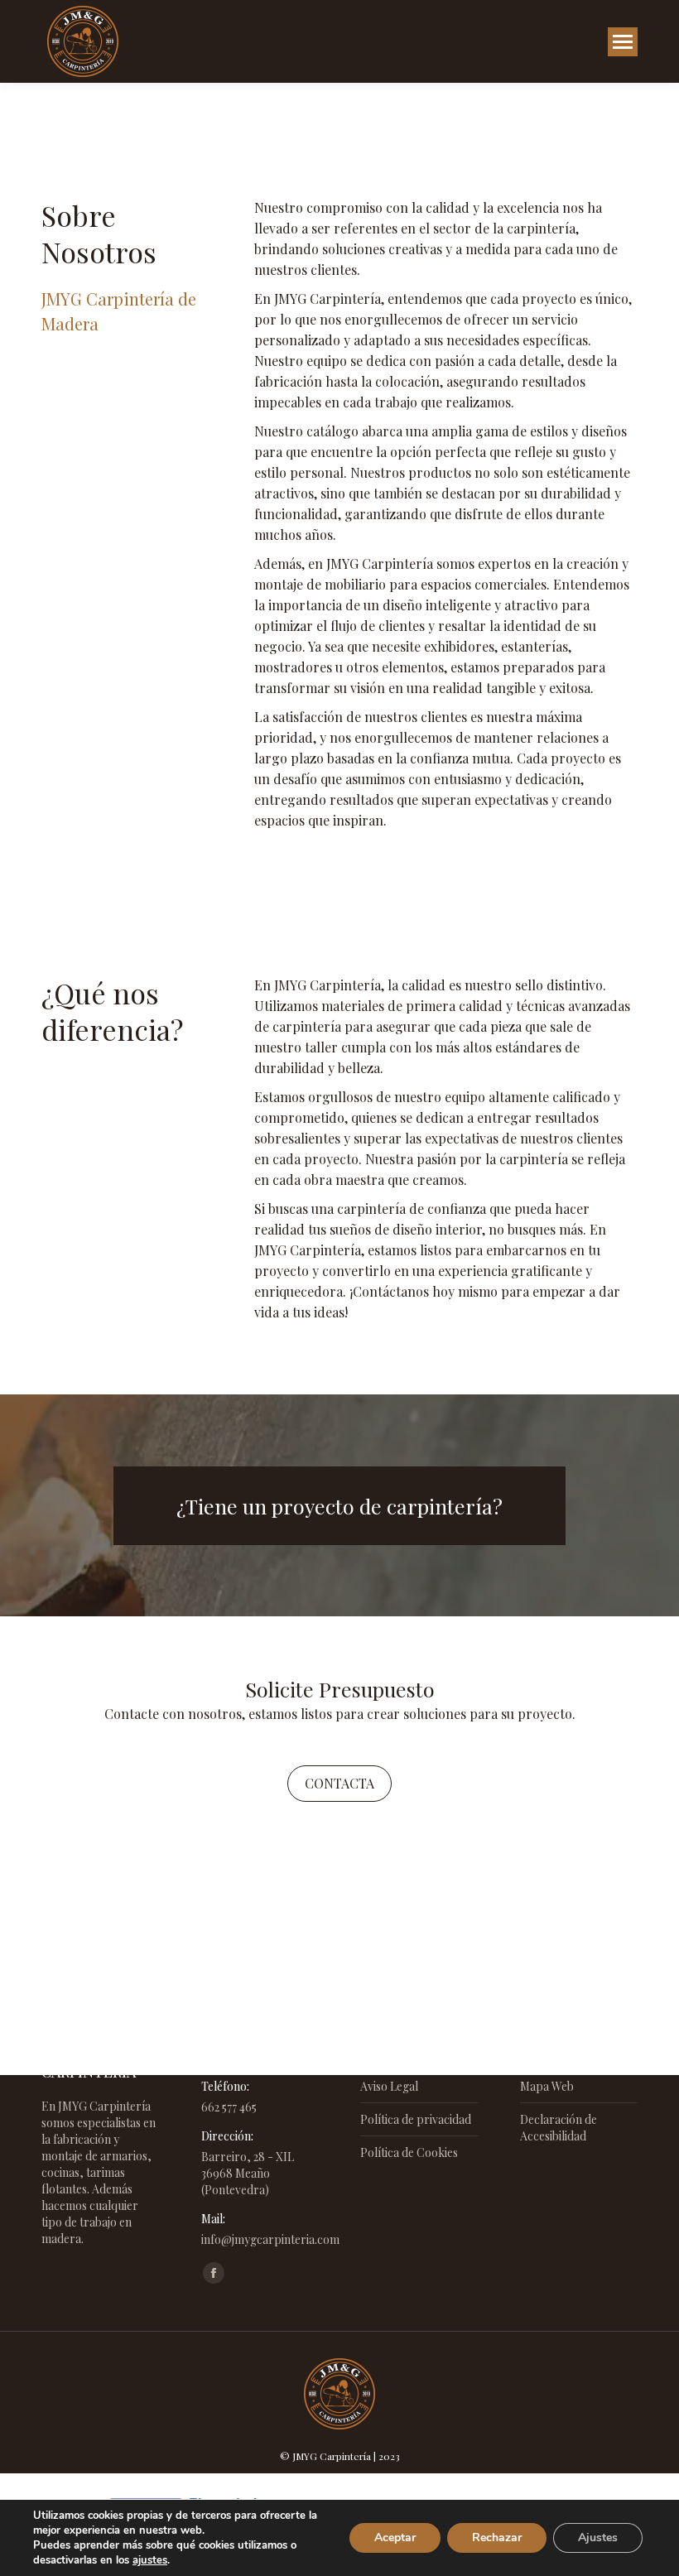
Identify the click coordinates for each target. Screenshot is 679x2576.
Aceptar (395, 2537)
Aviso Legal (389, 2086)
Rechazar (497, 2537)
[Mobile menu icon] (623, 42)
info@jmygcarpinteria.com (270, 2239)
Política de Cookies (409, 2152)
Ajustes (598, 2537)
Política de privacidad (416, 2119)
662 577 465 (229, 2107)
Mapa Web (547, 2086)
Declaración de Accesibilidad (559, 2128)
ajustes (150, 2560)
